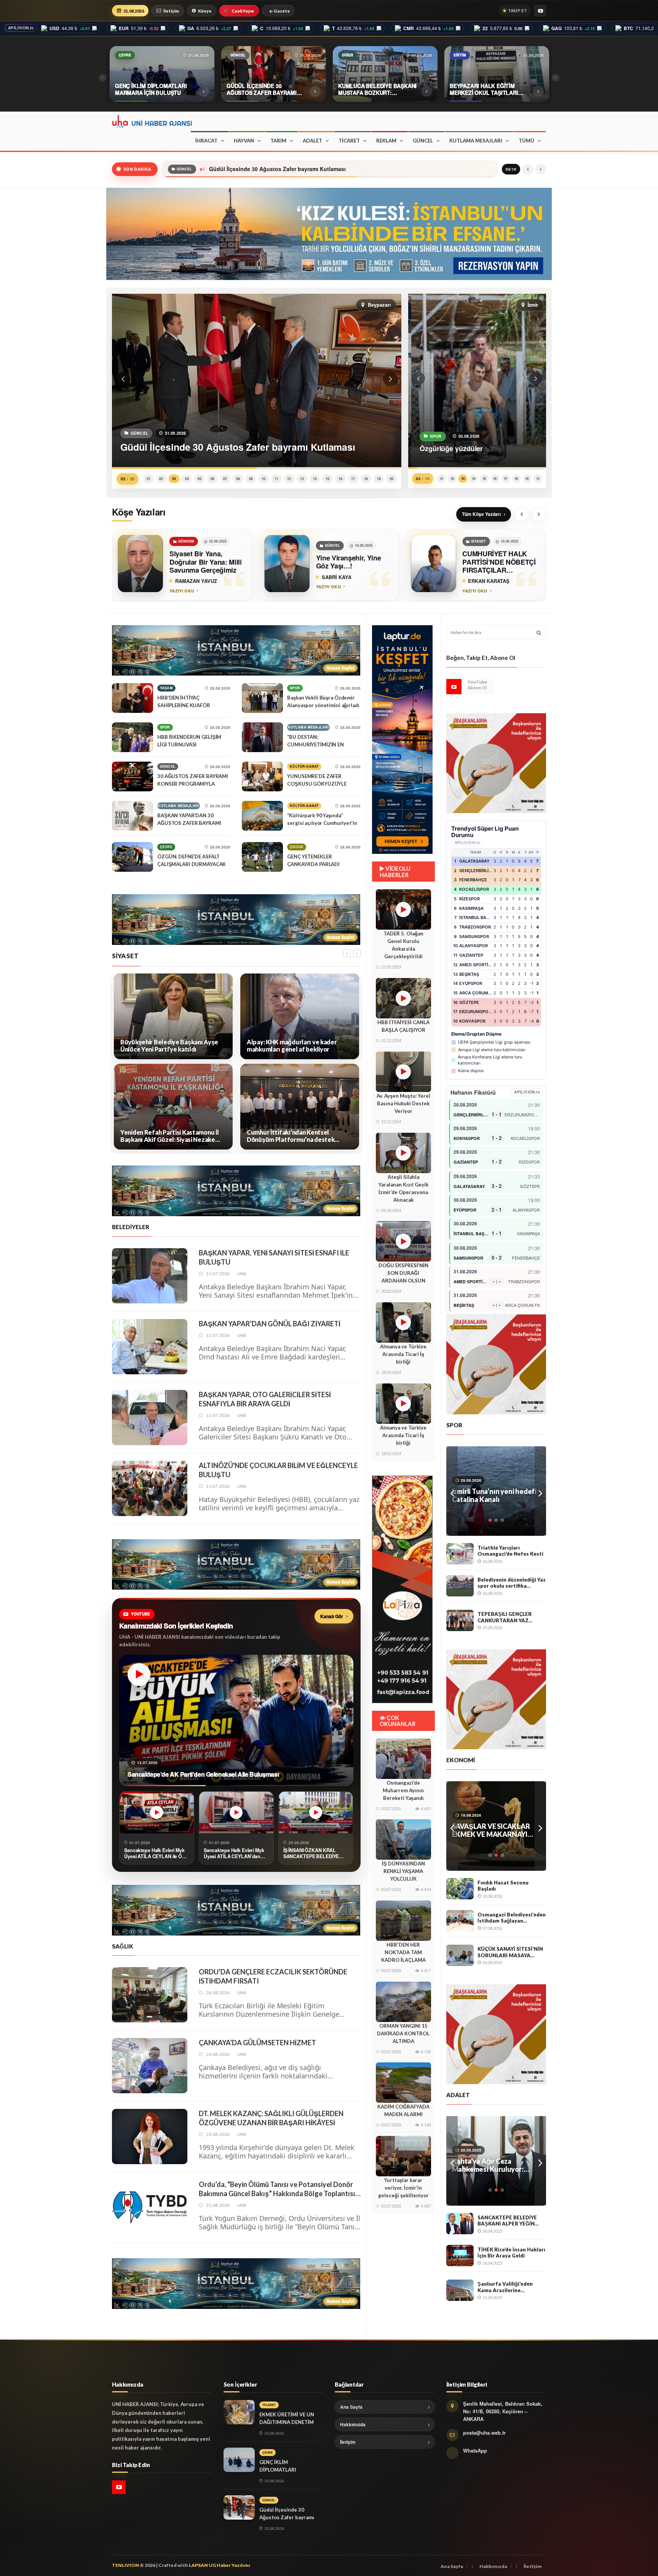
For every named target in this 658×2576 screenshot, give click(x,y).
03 (174, 479)
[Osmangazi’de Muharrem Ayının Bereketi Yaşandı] (403, 1759)
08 (238, 479)
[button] (123, 379)
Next (540, 1491)
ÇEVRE (166, 847)
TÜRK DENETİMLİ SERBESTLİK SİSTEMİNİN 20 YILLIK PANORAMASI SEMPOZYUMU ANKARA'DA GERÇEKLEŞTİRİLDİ (495, 2165)
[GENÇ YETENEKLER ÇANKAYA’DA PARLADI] (262, 857)
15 (327, 479)
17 (353, 479)
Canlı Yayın (243, 11)
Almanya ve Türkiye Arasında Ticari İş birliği (403, 1354)
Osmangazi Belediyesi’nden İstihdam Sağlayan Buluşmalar (512, 1918)
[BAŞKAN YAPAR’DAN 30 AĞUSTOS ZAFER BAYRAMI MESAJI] (133, 816)
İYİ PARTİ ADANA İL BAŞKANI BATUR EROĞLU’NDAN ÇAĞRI (290, 1136)
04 (187, 479)
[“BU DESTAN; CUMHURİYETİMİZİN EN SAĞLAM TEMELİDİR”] (262, 737)
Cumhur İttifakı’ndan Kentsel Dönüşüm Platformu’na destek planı (164, 1136)
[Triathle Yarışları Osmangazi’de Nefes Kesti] (460, 1554)
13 (302, 479)
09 (251, 479)
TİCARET (349, 141)
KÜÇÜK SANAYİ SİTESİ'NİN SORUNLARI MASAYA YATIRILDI (510, 1952)
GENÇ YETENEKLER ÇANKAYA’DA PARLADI (313, 860)
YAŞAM (166, 688)
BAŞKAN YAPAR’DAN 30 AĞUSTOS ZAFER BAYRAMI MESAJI (189, 823)
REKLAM (386, 141)
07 (225, 479)
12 (289, 479)
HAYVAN (244, 141)
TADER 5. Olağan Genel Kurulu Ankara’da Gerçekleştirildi (403, 945)
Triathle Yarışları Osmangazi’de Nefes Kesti (510, 1551)
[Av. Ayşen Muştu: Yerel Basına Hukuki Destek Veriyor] (403, 1072)
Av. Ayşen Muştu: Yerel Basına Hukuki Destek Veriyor (403, 1103)
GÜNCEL (423, 141)
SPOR (165, 727)
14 (315, 479)
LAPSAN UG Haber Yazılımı (220, 2565)
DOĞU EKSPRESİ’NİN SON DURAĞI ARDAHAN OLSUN (403, 1273)
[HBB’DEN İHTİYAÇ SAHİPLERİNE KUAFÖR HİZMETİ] (133, 698)
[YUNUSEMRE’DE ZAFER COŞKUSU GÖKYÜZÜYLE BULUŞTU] (262, 776)
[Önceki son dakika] (528, 169)
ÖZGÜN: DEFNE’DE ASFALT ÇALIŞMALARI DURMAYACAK (192, 860)
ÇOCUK (297, 847)
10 (264, 479)
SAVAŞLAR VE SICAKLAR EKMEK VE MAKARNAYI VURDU (491, 1830)
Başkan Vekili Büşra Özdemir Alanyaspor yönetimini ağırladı (323, 701)
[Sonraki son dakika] (541, 169)
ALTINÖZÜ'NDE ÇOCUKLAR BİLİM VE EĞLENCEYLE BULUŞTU (278, 1470)
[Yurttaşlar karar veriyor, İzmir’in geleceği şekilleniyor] (403, 2156)
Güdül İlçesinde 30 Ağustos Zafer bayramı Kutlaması (287, 2517)
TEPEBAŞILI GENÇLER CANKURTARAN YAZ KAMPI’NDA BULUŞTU (505, 1617)
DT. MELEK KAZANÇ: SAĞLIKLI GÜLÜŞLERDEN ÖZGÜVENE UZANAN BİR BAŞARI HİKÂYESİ (271, 2118)
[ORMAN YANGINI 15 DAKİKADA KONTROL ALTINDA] (403, 2002)
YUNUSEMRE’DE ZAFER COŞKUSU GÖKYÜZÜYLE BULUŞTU (317, 784)
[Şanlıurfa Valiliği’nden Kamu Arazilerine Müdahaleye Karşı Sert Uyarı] (460, 2290)
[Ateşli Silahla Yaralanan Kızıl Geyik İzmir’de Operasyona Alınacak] (403, 1153)
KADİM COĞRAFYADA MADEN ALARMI (403, 2110)
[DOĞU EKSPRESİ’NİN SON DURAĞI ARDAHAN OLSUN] (403, 1241)
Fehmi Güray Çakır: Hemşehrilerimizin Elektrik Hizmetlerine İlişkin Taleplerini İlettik (290, 1046)
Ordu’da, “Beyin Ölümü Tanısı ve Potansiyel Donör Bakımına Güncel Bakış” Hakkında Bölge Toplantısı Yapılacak (277, 2189)
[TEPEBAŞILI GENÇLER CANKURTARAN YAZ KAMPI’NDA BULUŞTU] (460, 1620)
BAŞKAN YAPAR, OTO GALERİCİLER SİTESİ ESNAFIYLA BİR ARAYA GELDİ (265, 1399)
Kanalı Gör (332, 1616)
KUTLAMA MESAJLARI (476, 141)
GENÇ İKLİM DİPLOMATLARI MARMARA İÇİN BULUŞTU (291, 2470)
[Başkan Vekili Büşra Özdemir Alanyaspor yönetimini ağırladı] (262, 698)
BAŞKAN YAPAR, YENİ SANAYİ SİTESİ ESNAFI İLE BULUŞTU (274, 1257)
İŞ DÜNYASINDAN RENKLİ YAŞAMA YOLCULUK (403, 1871)
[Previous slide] (522, 514)
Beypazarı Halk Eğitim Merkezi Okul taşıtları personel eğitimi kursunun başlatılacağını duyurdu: (329, 169)
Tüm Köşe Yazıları (481, 514)
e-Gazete (279, 11)
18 (366, 479)
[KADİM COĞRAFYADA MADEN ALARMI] (403, 2083)
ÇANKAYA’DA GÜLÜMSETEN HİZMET (257, 2043)
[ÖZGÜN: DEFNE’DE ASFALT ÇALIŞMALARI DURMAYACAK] (133, 857)
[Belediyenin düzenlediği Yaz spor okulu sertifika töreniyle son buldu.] (460, 1586)
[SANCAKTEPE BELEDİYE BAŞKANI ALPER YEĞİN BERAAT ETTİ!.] (460, 2224)
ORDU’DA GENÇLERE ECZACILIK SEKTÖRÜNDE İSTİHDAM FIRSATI (273, 1976)
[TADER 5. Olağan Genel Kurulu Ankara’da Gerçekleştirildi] (403, 909)
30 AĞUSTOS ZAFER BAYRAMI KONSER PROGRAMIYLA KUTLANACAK (193, 784)
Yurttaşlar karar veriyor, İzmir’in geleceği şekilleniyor (403, 2188)
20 (391, 479)
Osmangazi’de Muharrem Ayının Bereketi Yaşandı (403, 1790)
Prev (452, 1491)
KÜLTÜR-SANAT (304, 766)
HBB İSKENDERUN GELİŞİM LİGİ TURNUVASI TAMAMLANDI (189, 744)
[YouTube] (540, 11)
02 (161, 479)
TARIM (278, 141)
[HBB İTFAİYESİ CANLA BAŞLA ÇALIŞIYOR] (403, 998)
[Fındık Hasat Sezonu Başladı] (460, 1889)
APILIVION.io (21, 28)
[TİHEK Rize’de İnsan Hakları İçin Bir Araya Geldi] (460, 2256)
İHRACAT (206, 141)
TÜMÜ (526, 141)
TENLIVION (125, 2565)
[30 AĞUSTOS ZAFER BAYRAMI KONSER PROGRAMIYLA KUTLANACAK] (133, 776)
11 (276, 479)
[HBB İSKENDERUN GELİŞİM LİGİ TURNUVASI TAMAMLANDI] (133, 737)
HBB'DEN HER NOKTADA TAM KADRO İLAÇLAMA (403, 1952)
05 (200, 479)
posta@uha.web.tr (484, 2433)
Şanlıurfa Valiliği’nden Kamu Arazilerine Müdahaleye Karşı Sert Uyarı (506, 2287)
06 (212, 479)
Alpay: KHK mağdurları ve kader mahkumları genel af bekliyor (165, 1046)
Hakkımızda (353, 2424)
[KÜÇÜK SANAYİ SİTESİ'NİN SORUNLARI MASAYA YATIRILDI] (460, 1955)
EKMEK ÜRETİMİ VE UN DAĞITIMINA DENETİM (287, 2418)
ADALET (312, 141)
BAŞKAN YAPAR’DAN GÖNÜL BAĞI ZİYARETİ (270, 1324)
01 (149, 479)
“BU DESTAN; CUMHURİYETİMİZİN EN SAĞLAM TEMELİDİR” (315, 744)
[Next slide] (539, 514)
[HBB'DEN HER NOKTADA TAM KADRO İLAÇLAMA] (403, 1921)
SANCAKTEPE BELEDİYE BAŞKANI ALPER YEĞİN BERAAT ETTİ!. (507, 2221)
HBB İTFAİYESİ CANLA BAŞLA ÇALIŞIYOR (403, 1026)
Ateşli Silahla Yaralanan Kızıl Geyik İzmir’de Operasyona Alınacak (403, 1188)
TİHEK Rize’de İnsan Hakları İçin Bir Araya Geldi (511, 2253)
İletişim (171, 11)
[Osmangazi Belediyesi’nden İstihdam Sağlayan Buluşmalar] (460, 1921)
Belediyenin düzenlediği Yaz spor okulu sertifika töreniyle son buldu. (512, 1583)
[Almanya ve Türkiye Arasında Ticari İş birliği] (403, 1322)
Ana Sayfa (351, 2407)
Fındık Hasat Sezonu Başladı (503, 1886)
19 (379, 479)
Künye (205, 11)
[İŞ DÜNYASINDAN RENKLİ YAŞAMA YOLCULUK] (403, 1840)
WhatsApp (475, 2450)
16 (340, 479)
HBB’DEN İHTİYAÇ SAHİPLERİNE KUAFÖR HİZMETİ (184, 705)
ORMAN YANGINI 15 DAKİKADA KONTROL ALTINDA (403, 2033)
